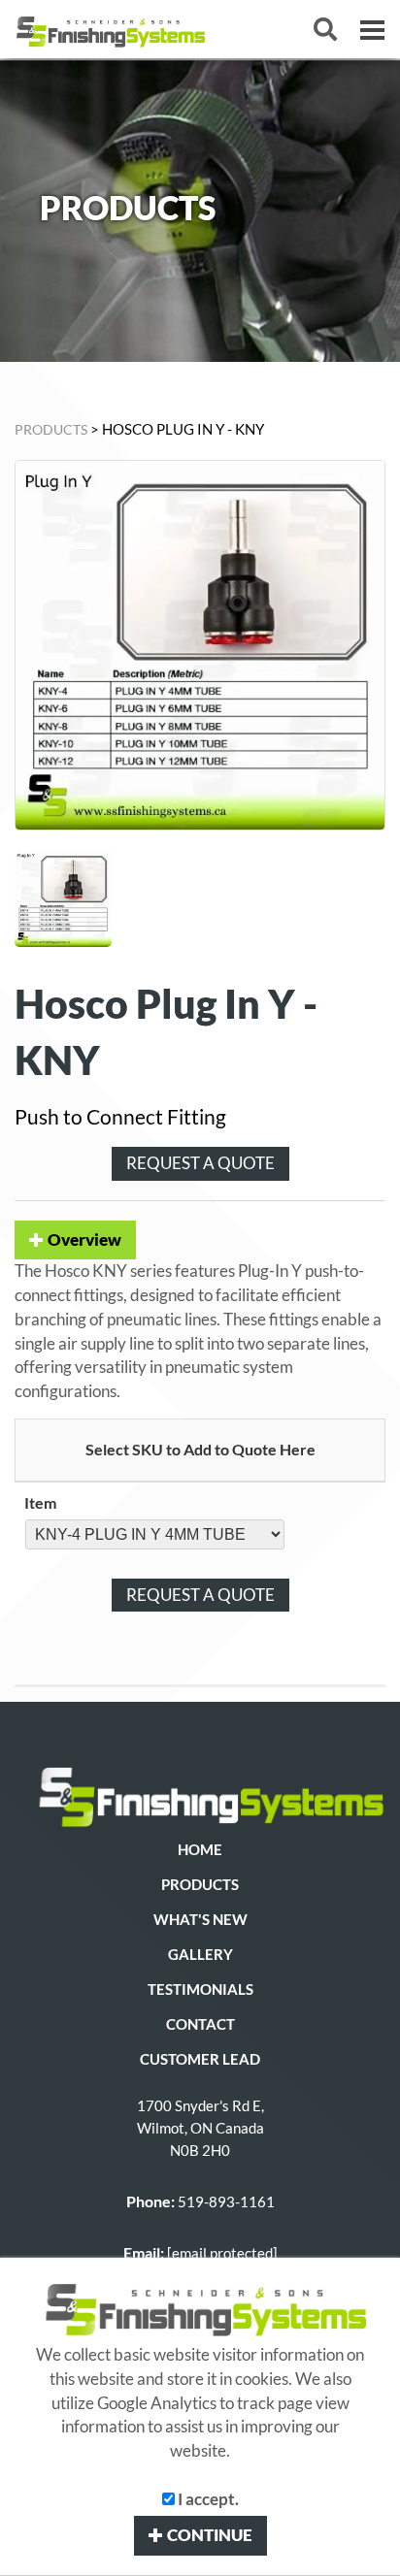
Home (200, 1850)
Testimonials (200, 1989)
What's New (200, 1920)
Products (200, 1885)
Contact (200, 2024)
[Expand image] (200, 645)
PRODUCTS (51, 429)
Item (40, 1502)
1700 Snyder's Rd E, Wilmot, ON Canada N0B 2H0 (200, 2128)
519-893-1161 (226, 2202)
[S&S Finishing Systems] (200, 1793)
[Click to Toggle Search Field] (325, 29)
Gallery (200, 1955)
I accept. (207, 2499)
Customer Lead (200, 2059)
